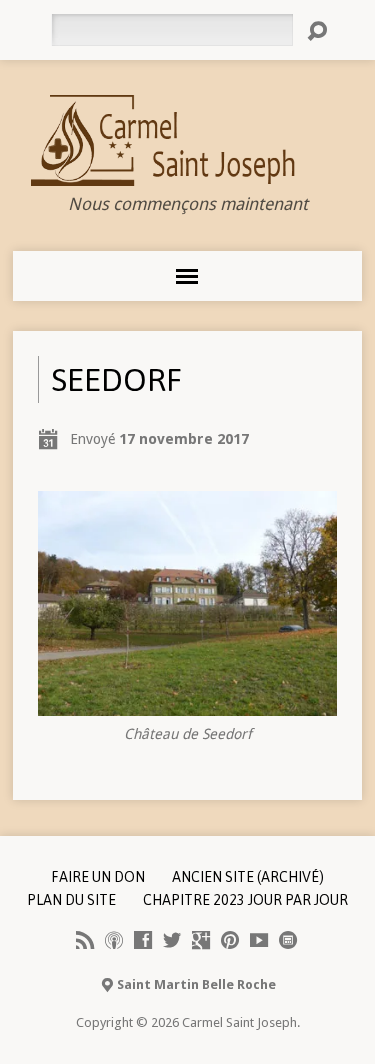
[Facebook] (143, 940)
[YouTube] (259, 940)
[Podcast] (114, 940)
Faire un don (98, 877)
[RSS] (85, 940)
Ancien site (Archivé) (248, 877)
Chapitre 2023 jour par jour (245, 900)
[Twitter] (172, 940)
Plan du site (71, 900)
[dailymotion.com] (288, 940)
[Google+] (201, 940)
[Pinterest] (230, 940)
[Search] (317, 31)
